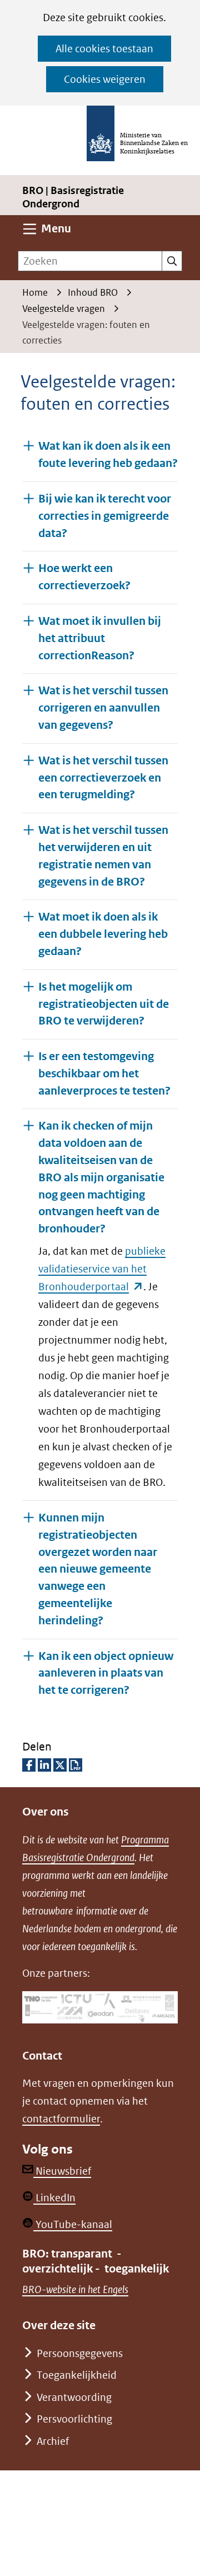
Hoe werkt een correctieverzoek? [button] (84, 577)
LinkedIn (54, 2198)
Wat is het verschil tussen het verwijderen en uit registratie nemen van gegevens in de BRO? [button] (103, 856)
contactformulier (61, 2119)
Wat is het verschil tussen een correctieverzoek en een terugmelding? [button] (103, 778)
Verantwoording (74, 2397)
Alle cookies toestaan (104, 49)
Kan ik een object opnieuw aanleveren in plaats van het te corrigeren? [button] (108, 1674)
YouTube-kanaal (73, 2224)
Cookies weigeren (105, 79)
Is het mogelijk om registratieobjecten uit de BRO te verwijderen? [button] (104, 1004)
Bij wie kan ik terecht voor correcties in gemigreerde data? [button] (105, 516)
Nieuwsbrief (62, 2171)
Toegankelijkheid (77, 2375)
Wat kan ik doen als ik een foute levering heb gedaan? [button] (108, 455)
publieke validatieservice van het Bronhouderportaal (102, 1269)
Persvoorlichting (74, 2419)
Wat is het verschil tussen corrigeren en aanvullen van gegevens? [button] (103, 708)
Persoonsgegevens (80, 2353)
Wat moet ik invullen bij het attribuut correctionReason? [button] (100, 638)
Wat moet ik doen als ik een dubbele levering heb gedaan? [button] (103, 934)
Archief (53, 2441)
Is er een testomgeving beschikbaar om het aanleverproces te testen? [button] (104, 1074)
